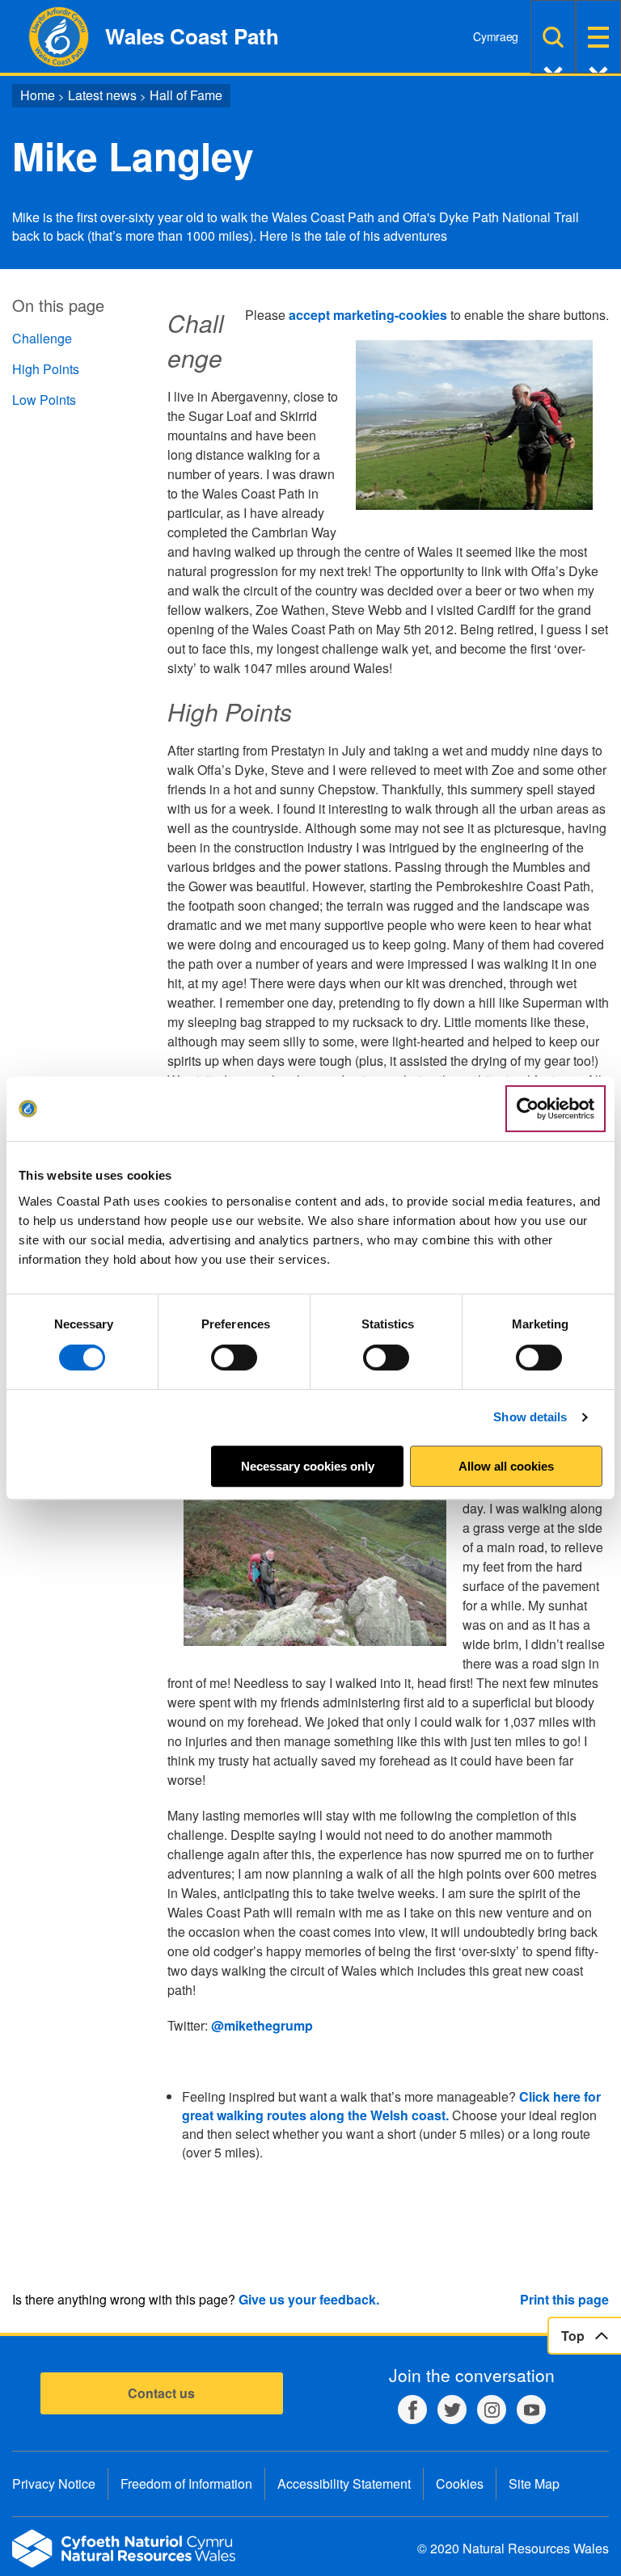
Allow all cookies (506, 1466)
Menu (598, 37)
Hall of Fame (186, 95)
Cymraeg (496, 36)
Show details (530, 1417)
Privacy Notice (54, 2483)
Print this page (564, 2299)
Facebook (412, 2410)
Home (38, 95)
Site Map (534, 2483)
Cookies (460, 2483)
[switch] (234, 1357)
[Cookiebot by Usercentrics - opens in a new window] (556, 1109)
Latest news (102, 95)
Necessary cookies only (308, 1466)
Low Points (44, 400)
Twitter (452, 2410)
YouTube (531, 2410)
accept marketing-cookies (368, 315)
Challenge (42, 338)
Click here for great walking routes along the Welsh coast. (391, 2106)
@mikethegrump (262, 2025)
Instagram (492, 2410)
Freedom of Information (186, 2483)
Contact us (161, 2393)
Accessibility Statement (344, 2483)
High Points (46, 369)
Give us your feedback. (309, 2299)
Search (553, 37)
